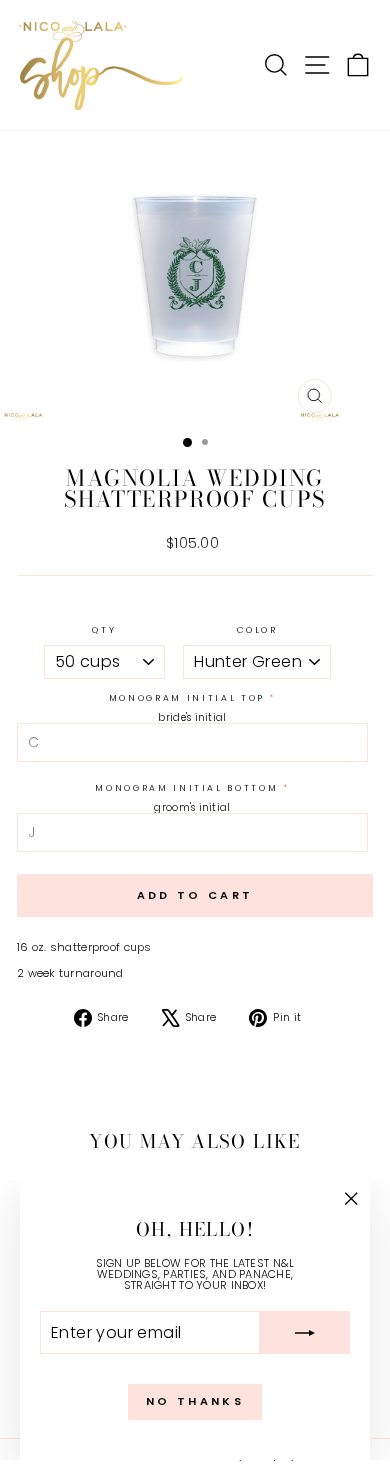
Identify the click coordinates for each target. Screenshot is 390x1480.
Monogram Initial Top (187, 698)
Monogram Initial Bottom (186, 788)
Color (257, 630)
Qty (104, 630)
